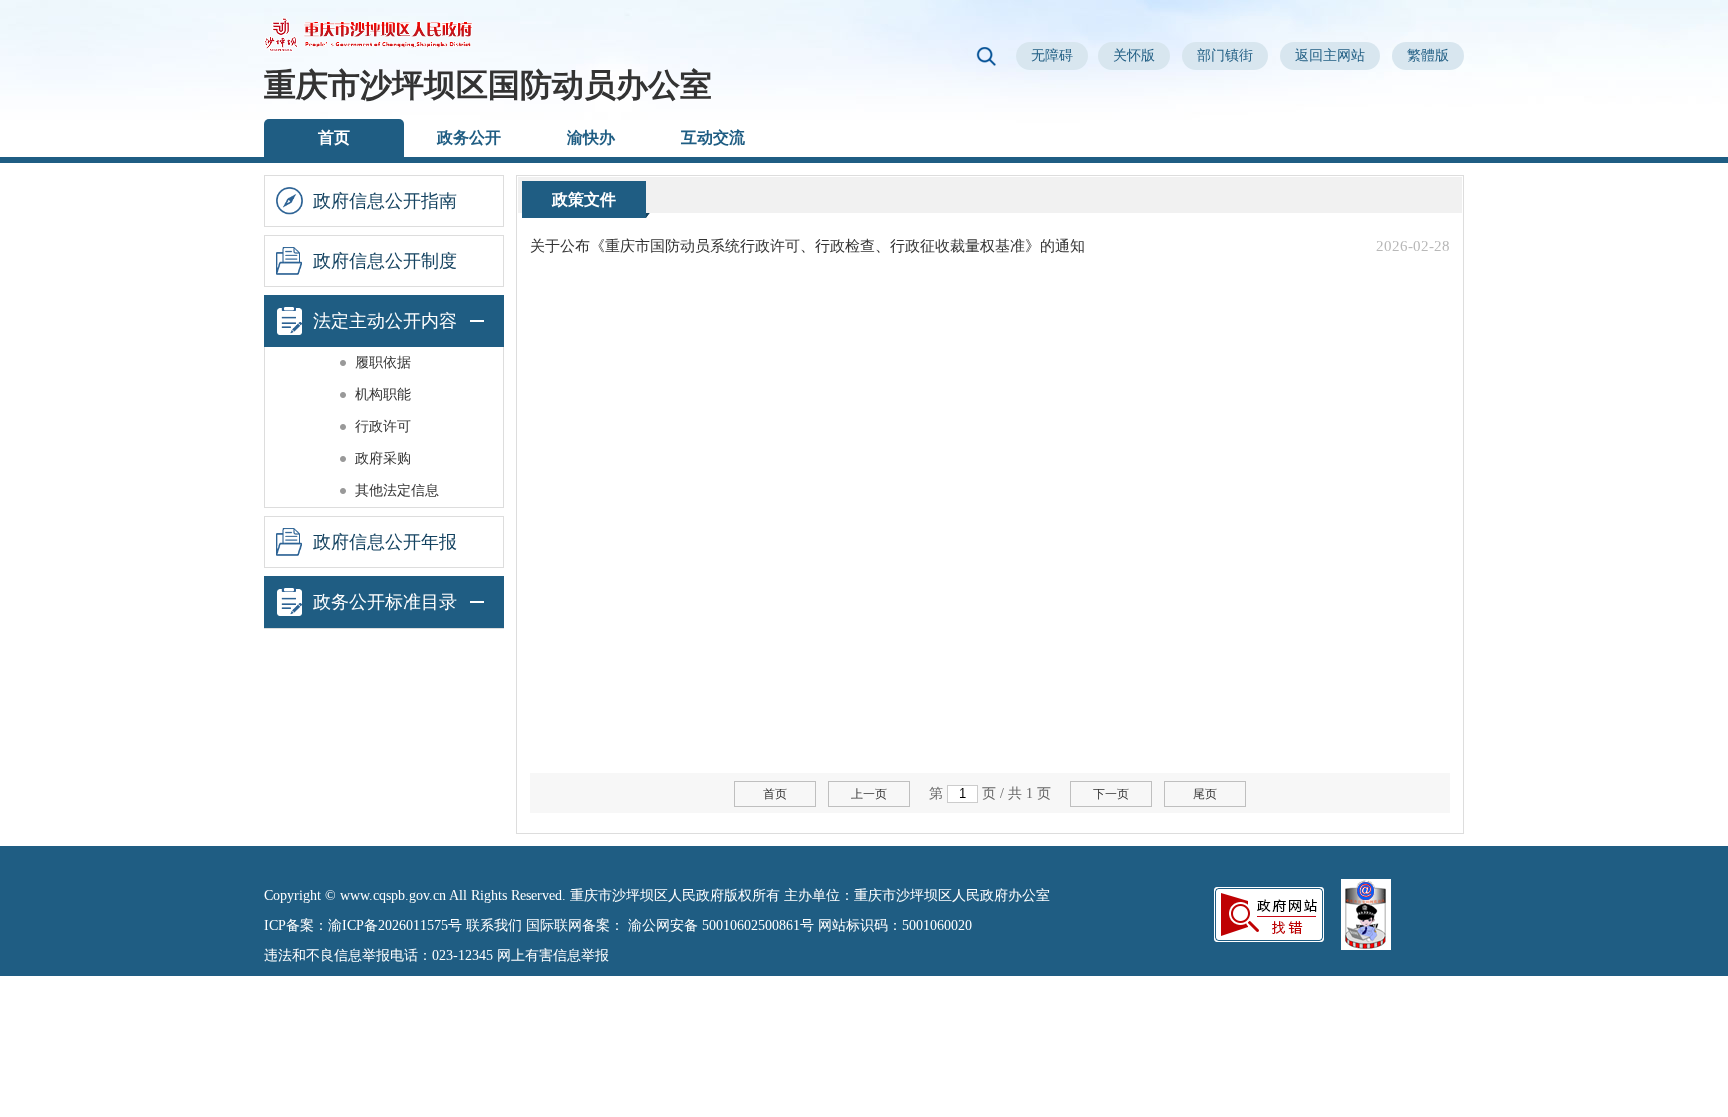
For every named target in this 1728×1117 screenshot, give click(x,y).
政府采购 (383, 458)
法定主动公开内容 (385, 321)
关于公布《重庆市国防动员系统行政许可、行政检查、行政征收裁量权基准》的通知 (807, 246)
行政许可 (383, 426)
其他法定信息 (397, 490)
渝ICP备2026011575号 (395, 925)
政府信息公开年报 (385, 542)
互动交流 (713, 137)
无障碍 (1052, 55)
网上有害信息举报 (553, 955)
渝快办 (591, 137)
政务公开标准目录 (385, 602)
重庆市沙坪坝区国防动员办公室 (488, 85)
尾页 (1205, 794)
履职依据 (383, 362)
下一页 (1111, 794)
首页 (334, 137)
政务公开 (469, 137)
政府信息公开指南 (385, 201)
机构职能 (383, 394)
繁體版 (1428, 55)
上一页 (869, 794)
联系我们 (494, 925)
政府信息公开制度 (385, 261)
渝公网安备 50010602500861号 (721, 925)
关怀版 (1134, 55)
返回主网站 (1330, 55)
